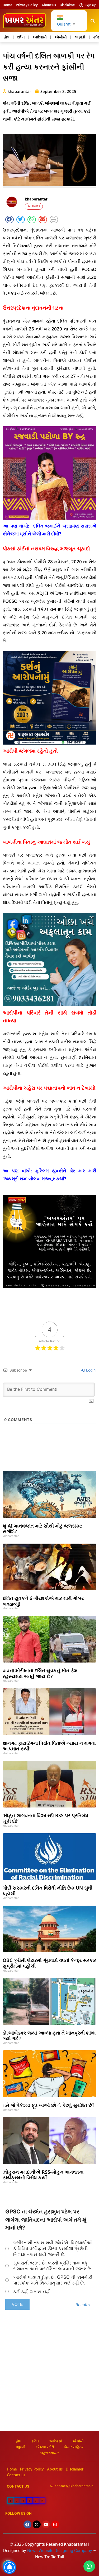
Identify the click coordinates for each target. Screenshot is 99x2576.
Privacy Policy (27, 5)
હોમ (6, 37)
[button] (93, 21)
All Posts (34, 206)
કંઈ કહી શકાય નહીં (32, 2292)
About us (49, 5)
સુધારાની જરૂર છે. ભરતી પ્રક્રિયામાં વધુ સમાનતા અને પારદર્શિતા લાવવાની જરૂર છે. (53, 2266)
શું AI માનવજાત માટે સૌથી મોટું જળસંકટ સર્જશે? (42, 1529)
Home (7, 5)
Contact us (16, 2475)
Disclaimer (68, 5)
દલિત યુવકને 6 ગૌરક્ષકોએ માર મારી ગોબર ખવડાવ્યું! (43, 1601)
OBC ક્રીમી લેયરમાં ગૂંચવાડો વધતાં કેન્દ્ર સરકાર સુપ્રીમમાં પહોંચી (49, 1963)
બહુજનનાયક (49, 2453)
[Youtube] (46, 2524)
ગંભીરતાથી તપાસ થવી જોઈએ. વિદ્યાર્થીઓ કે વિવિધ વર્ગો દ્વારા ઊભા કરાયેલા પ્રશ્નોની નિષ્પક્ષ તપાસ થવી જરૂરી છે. (53, 2248)
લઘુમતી (80, 37)
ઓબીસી (61, 37)
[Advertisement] (49, 2379)
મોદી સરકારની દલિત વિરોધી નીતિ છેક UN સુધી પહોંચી (48, 1891)
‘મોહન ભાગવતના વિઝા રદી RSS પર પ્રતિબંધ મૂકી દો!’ (45, 1818)
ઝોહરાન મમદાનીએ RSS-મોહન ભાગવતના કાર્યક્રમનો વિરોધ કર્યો (43, 2175)
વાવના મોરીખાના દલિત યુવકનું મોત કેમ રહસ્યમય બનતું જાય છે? (40, 1673)
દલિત (21, 37)
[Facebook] (27, 2524)
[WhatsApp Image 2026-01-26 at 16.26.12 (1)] (49, 1287)
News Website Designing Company (60, 2551)
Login (90, 1370)
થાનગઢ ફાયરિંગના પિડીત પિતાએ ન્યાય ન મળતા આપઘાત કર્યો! (49, 1746)
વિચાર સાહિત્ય (74, 2447)
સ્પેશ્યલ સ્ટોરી (45, 2447)
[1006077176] (49, 743)
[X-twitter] (37, 2524)
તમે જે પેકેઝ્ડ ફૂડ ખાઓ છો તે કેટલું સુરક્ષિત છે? (48, 2105)
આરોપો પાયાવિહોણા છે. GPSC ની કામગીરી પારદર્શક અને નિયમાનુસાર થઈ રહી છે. (53, 2280)
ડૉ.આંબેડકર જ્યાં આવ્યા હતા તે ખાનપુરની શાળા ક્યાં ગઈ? (49, 2036)
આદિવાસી (40, 37)
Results (83, 2305)
